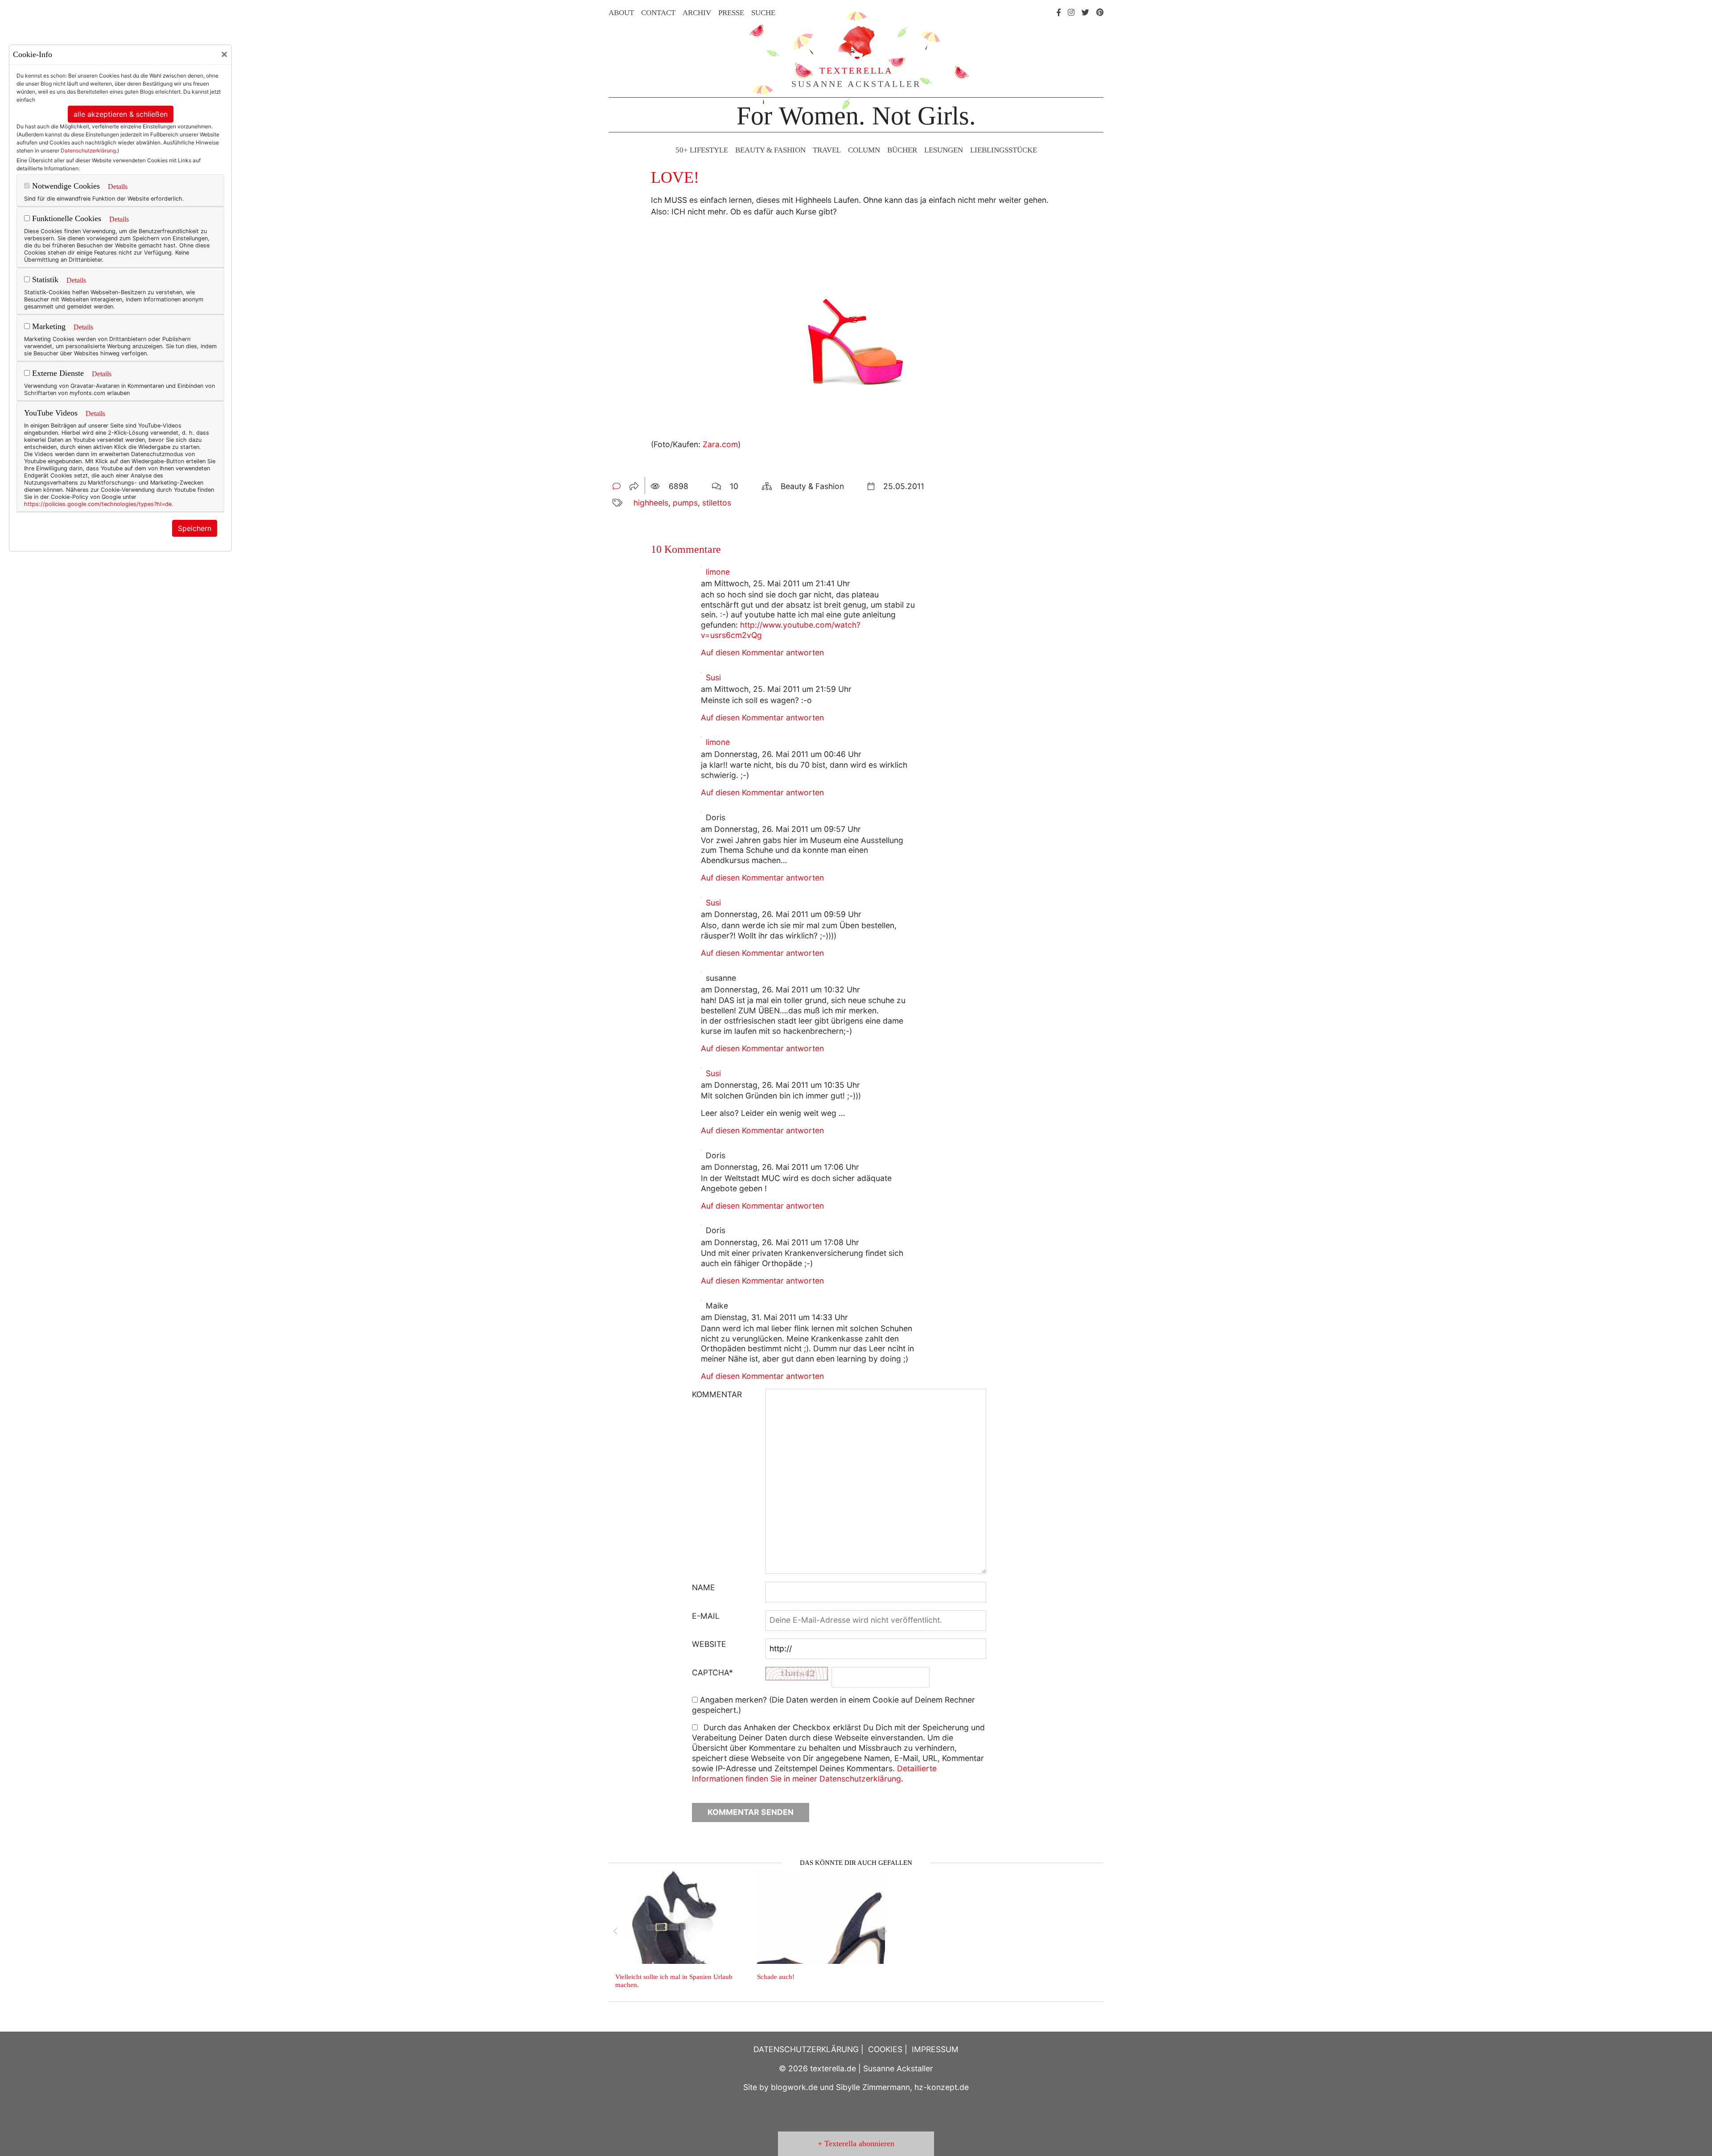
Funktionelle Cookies (66, 218)
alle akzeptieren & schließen (121, 114)
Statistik (44, 280)
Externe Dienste (57, 373)
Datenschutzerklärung (88, 150)
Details (118, 187)
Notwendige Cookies (65, 186)
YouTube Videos (51, 413)
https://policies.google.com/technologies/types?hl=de (98, 504)
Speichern (195, 528)
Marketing (48, 326)
